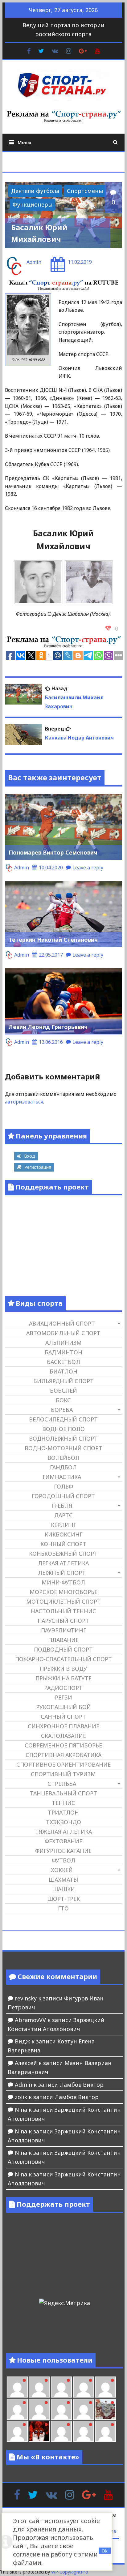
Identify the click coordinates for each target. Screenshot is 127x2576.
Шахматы (63, 1879)
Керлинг (63, 1525)
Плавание (63, 1640)
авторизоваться (24, 1102)
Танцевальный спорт (63, 1793)
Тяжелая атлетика (63, 1832)
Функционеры (33, 204)
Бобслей (63, 1391)
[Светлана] (61, 2409)
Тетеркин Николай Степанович (53, 940)
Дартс (63, 1515)
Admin (34, 262)
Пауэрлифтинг (63, 1630)
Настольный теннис (63, 1611)
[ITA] (17, 2431)
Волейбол (63, 1458)
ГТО (63, 1908)
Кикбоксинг (63, 1534)
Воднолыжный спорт (63, 1438)
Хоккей (62, 1870)
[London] (17, 2387)
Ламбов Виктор (82, 2085)
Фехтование (63, 1841)
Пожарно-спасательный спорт (63, 1659)
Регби (63, 1697)
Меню (25, 142)
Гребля (62, 1506)
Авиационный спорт (62, 1323)
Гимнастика (62, 1477)
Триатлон (63, 1812)
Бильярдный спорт (63, 1381)
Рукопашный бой (63, 1707)
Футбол (63, 1860)
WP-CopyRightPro (70, 2572)
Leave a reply (88, 868)
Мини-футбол (63, 1582)
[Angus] (39, 2387)
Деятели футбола (35, 191)
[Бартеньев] (61, 2431)
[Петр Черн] (105, 2387)
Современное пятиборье (63, 1745)
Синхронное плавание (63, 1726)
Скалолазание (63, 1736)
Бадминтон (63, 1352)
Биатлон (63, 1371)
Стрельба (62, 1784)
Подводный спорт (63, 1649)
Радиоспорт (63, 1688)
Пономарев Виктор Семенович (53, 852)
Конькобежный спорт (63, 1554)
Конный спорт (63, 1544)
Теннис (63, 1803)
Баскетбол (63, 1362)
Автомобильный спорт (63, 1333)
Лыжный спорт (62, 1573)
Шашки (63, 1889)
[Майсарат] (39, 2431)
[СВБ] (105, 2431)
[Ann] (17, 2409)
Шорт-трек (63, 1899)
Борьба (62, 1410)
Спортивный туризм (63, 1774)
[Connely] (39, 2409)
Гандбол (63, 1467)
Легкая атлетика (63, 1563)
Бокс (63, 1400)
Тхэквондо (63, 1822)
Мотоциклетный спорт (63, 1601)
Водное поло (63, 1429)
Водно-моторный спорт (63, 1448)
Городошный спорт (63, 1496)
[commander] (84, 2409)
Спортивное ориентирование (63, 1764)
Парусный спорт (63, 1621)
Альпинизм (63, 1343)
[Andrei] (84, 2431)
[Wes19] (105, 2409)
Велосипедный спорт (63, 1419)
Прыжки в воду (63, 1669)
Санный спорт (63, 1717)
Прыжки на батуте (63, 1678)
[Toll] (84, 2387)
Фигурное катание (63, 1851)
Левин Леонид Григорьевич (48, 1027)
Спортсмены (85, 191)
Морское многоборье (63, 1592)
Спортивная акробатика (63, 1755)
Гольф (63, 1486)
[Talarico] (61, 2387)
